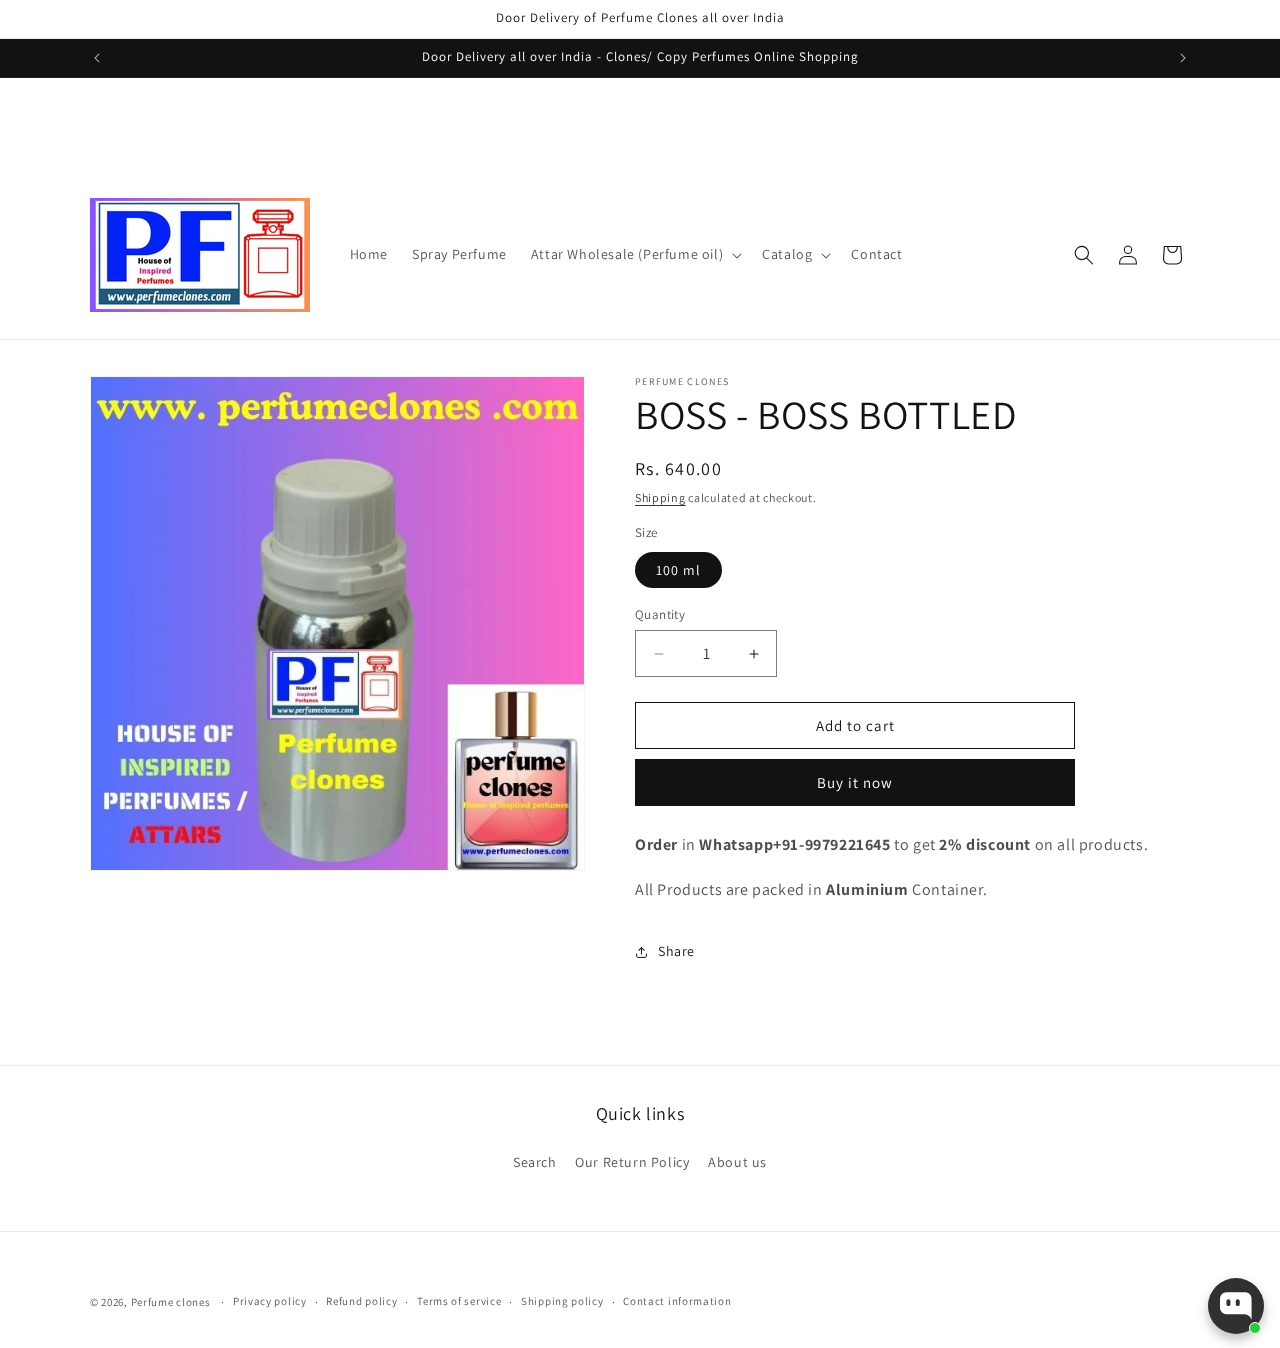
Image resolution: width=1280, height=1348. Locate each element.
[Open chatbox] (1236, 1306)
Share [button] (676, 951)
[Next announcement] (1183, 58)
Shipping (660, 497)
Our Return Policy (632, 1162)
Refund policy (361, 1301)
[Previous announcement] (97, 58)
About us (737, 1162)
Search (535, 1162)
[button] (634, 254)
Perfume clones (171, 1302)
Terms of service (459, 1301)
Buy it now (855, 782)
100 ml (678, 570)
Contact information (677, 1301)
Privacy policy (270, 1301)
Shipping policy (562, 1301)
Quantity (660, 614)
